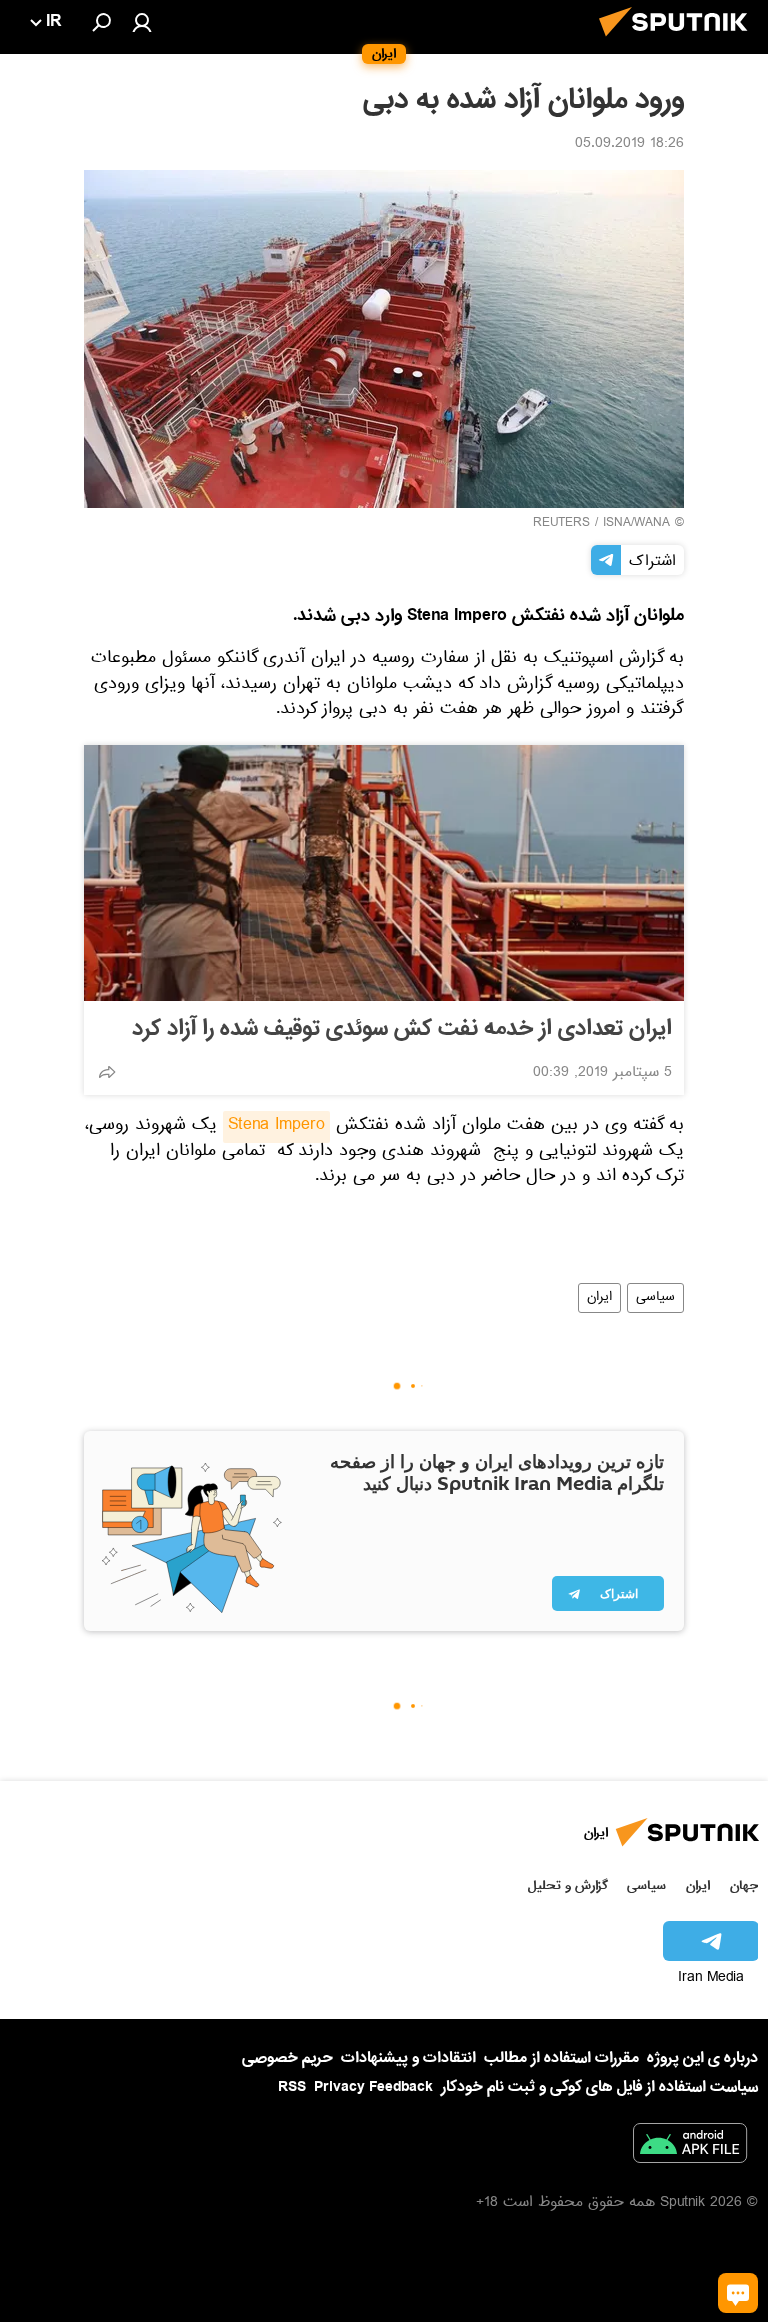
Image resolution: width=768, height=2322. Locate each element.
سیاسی (655, 1298)
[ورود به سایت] (142, 22)
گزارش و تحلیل (568, 1885)
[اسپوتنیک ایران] (679, 42)
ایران (599, 1298)
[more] (107, 1072)
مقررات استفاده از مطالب (561, 2058)
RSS (292, 2087)
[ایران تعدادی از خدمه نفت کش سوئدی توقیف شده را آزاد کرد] (384, 873)
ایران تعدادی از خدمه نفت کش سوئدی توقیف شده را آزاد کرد (402, 1029)
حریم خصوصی (287, 2058)
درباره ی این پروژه (702, 2058)
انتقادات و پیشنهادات (408, 2058)
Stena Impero (276, 1127)
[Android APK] (690, 2147)
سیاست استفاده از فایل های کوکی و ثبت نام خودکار (599, 2087)
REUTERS (561, 524)
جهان (744, 1885)
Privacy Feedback (373, 2087)
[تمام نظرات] (738, 2293)
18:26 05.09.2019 (629, 145)
